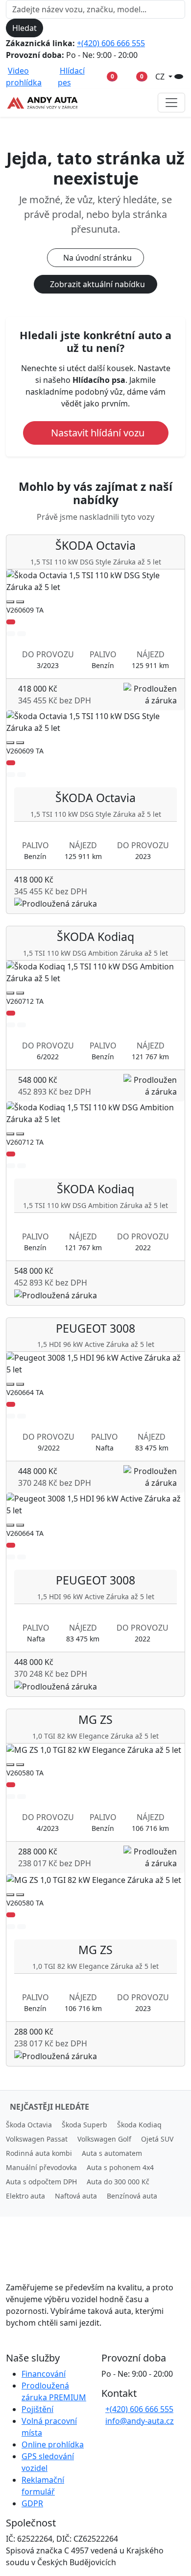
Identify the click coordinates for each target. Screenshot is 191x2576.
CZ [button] (161, 77)
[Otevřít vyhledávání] (179, 77)
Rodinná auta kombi (39, 2153)
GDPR (32, 2503)
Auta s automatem (112, 2153)
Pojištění (37, 2409)
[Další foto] (20, 602)
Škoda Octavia (29, 2125)
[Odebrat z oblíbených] (11, 622)
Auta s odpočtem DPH (41, 2182)
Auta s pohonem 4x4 (120, 2167)
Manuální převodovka (41, 2167)
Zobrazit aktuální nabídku (97, 284)
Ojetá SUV (157, 2139)
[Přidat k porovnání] (22, 634)
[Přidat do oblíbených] (11, 634)
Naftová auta (76, 2196)
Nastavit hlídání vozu (98, 433)
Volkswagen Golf (104, 2139)
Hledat (24, 28)
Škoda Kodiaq (139, 2125)
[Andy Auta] (43, 103)
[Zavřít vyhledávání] (51, 28)
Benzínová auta (132, 2196)
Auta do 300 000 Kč (118, 2182)
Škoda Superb (84, 2125)
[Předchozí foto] (10, 602)
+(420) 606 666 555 (111, 43)
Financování (44, 2374)
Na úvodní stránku (97, 258)
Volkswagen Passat (37, 2139)
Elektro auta (25, 2196)
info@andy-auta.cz (140, 2421)
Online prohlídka (53, 2444)
